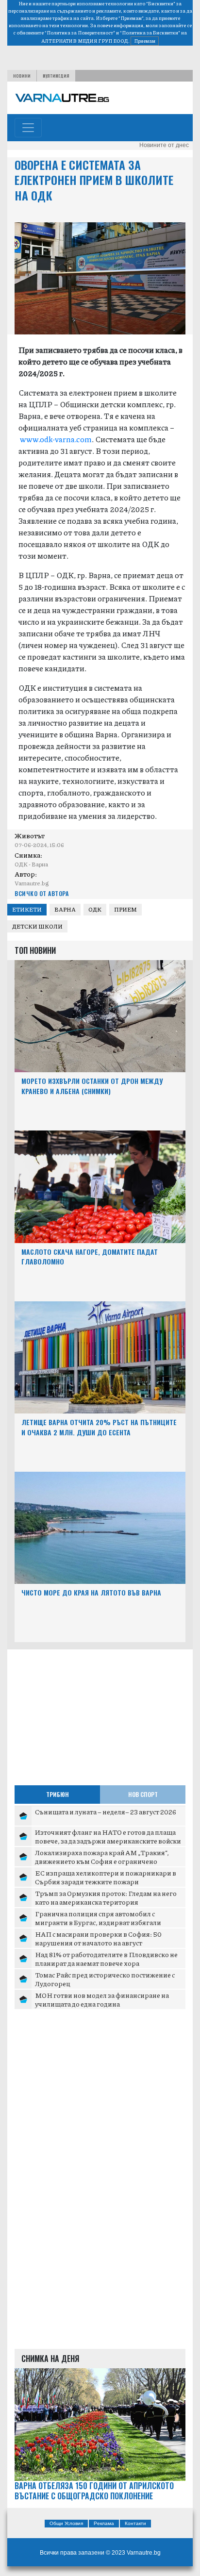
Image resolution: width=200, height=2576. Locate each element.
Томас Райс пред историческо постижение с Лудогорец (105, 1979)
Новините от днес (164, 145)
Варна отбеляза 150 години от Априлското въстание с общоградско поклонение (94, 2491)
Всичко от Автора (42, 893)
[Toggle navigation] (28, 128)
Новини (22, 76)
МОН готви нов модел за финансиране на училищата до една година (102, 1999)
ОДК (95, 909)
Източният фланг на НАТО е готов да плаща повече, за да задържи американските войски (108, 1836)
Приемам (145, 41)
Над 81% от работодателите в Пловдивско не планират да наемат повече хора (106, 1959)
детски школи (37, 926)
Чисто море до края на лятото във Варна (91, 1592)
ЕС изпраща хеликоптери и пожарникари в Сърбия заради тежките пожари (106, 1877)
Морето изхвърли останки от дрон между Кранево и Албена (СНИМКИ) (92, 1086)
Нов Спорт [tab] (143, 1794)
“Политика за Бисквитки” (150, 33)
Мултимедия (56, 76)
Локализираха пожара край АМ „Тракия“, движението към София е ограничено (102, 1857)
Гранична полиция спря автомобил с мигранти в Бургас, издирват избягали (98, 1918)
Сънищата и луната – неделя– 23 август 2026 (106, 1812)
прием (125, 909)
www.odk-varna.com (56, 439)
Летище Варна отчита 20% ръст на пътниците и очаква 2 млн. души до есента (99, 1427)
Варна (65, 909)
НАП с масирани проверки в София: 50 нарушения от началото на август (98, 1938)
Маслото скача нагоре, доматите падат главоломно (90, 1257)
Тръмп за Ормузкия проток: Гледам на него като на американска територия (106, 1897)
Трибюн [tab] (58, 1794)
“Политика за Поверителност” (80, 33)
